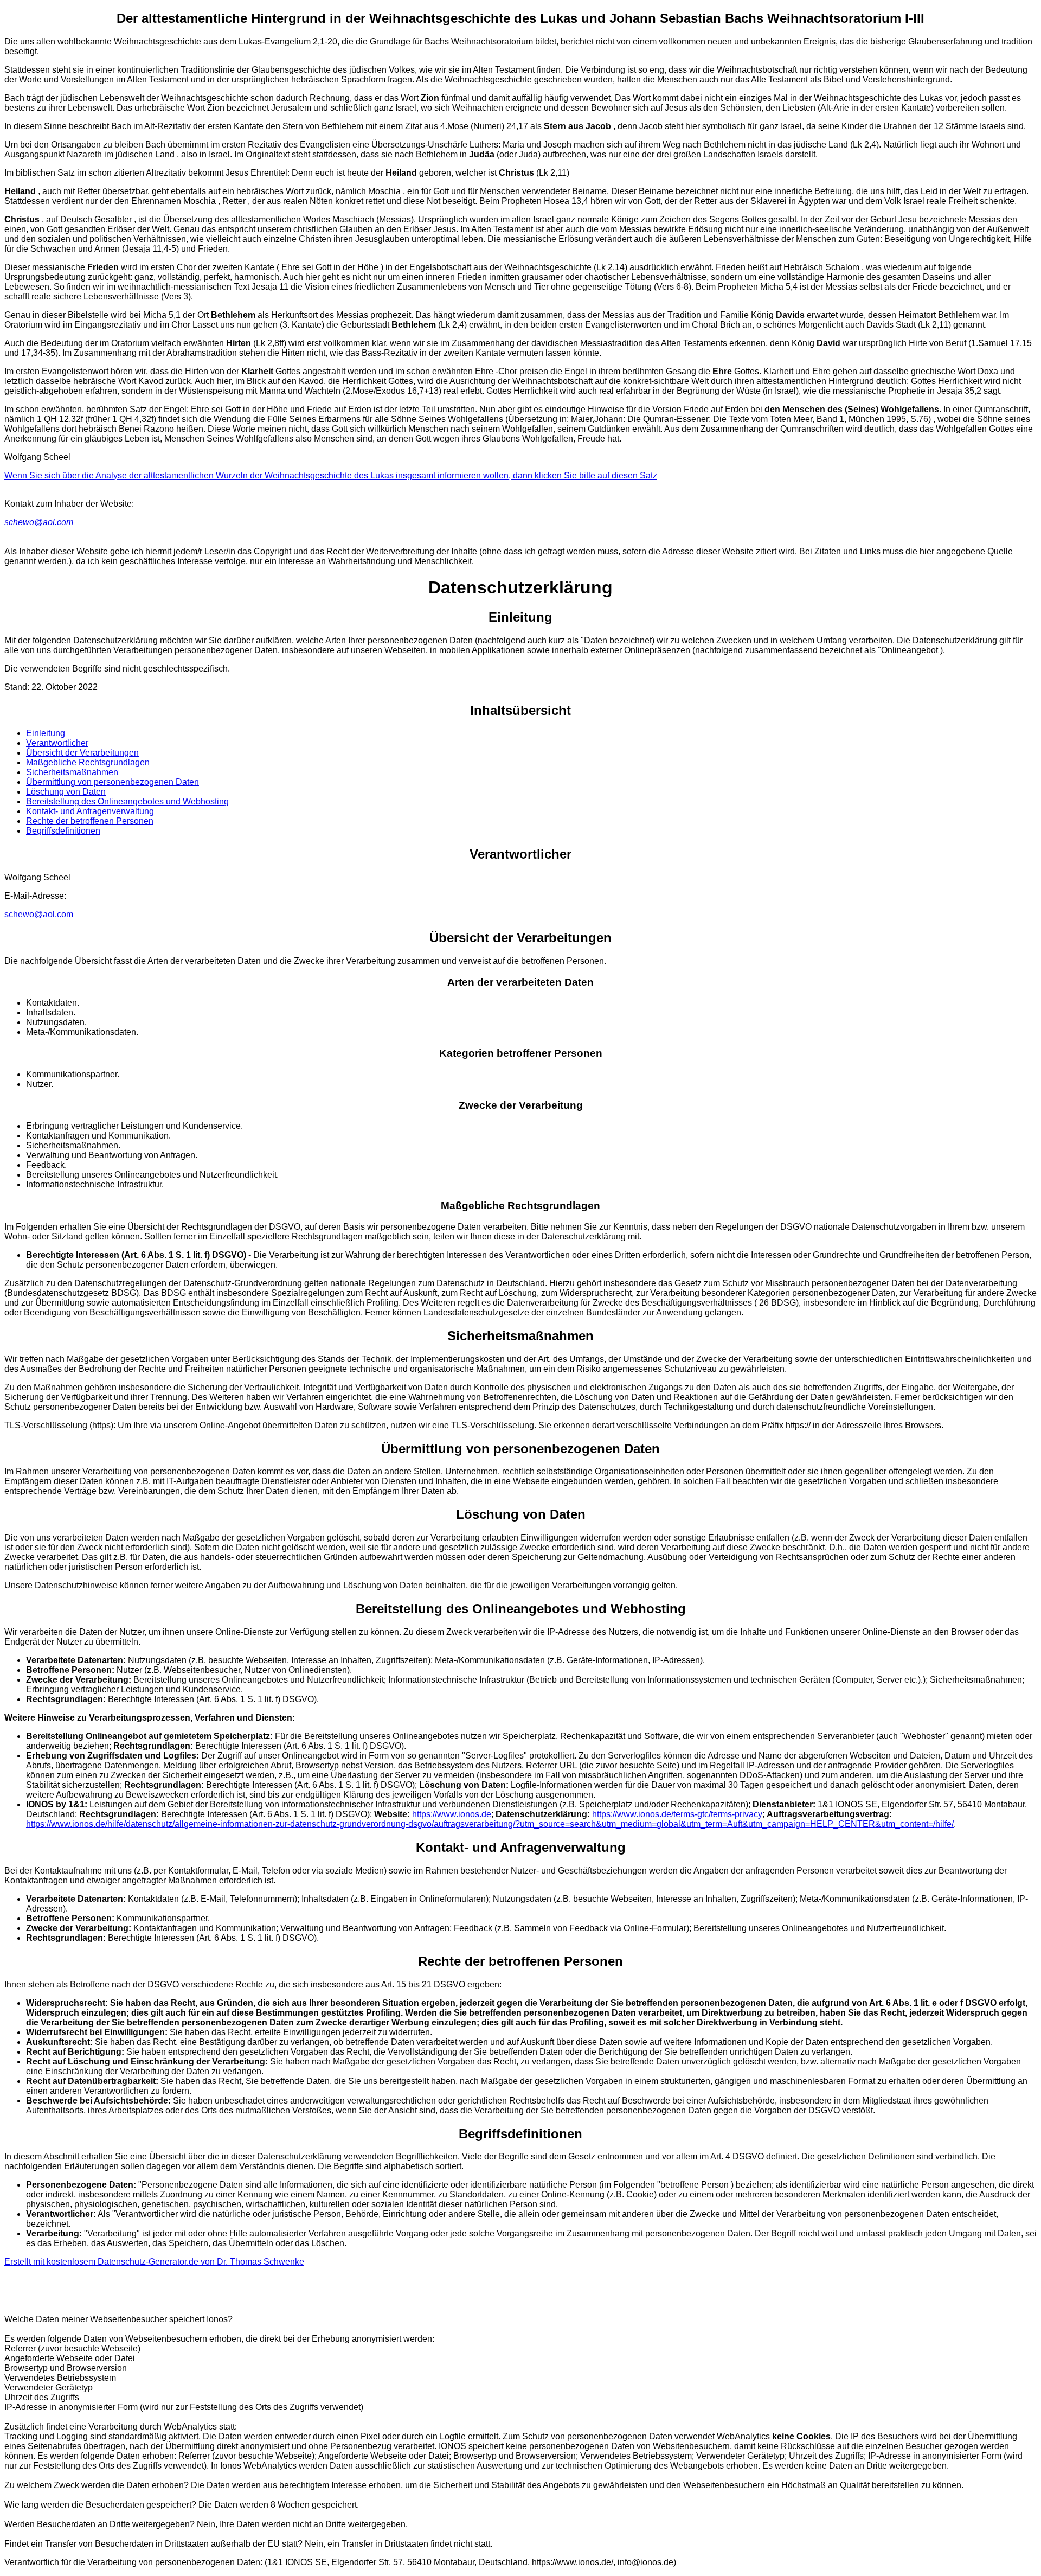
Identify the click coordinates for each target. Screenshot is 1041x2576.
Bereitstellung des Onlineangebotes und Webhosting (127, 801)
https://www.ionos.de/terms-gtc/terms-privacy (677, 1814)
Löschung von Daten (66, 792)
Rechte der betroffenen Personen (90, 821)
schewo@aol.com (39, 522)
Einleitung (46, 733)
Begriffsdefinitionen (63, 831)
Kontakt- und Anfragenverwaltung (90, 811)
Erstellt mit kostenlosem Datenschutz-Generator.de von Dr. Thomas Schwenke (154, 2262)
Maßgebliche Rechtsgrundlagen (88, 762)
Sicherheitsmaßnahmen (72, 772)
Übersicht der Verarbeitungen (82, 753)
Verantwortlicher (57, 743)
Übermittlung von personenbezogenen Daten (113, 782)
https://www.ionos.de (452, 1814)
